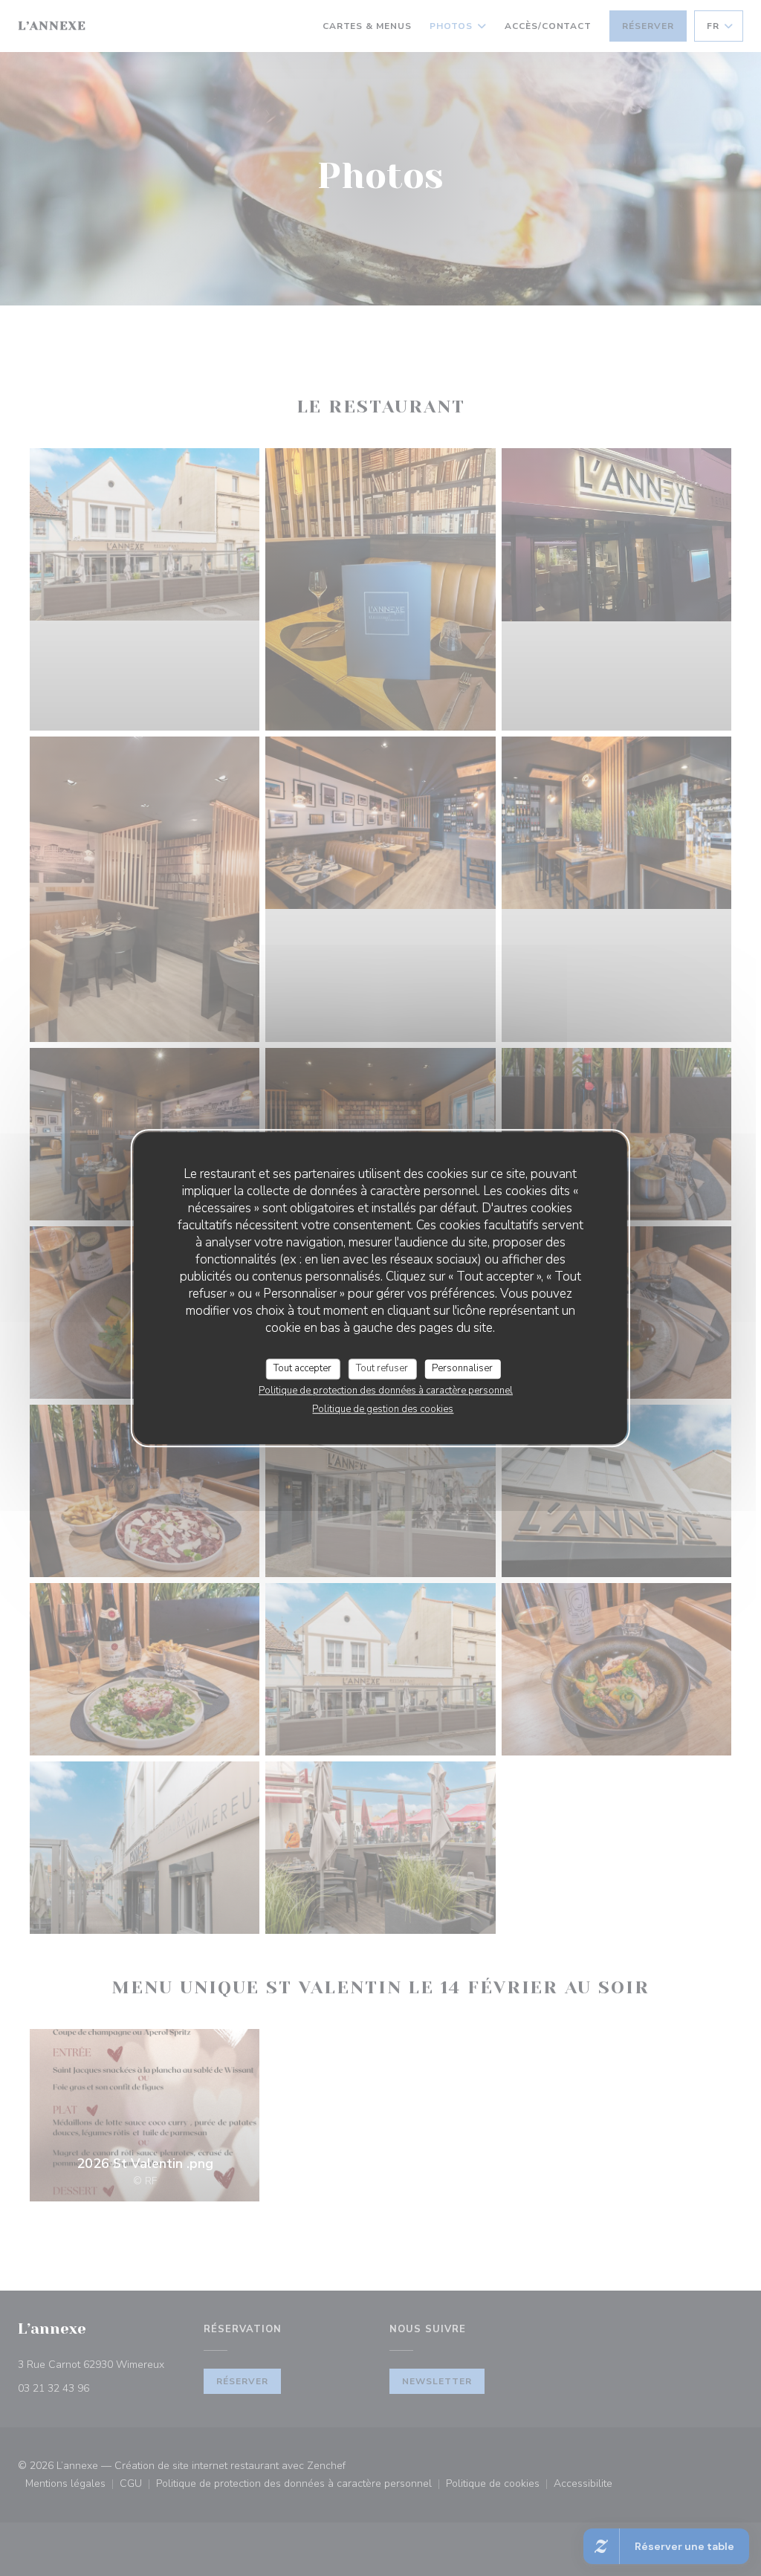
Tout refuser (382, 1368)
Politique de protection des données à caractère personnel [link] (386, 1391)
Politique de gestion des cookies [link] (383, 1409)
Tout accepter (302, 1368)
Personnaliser (462, 1368)
